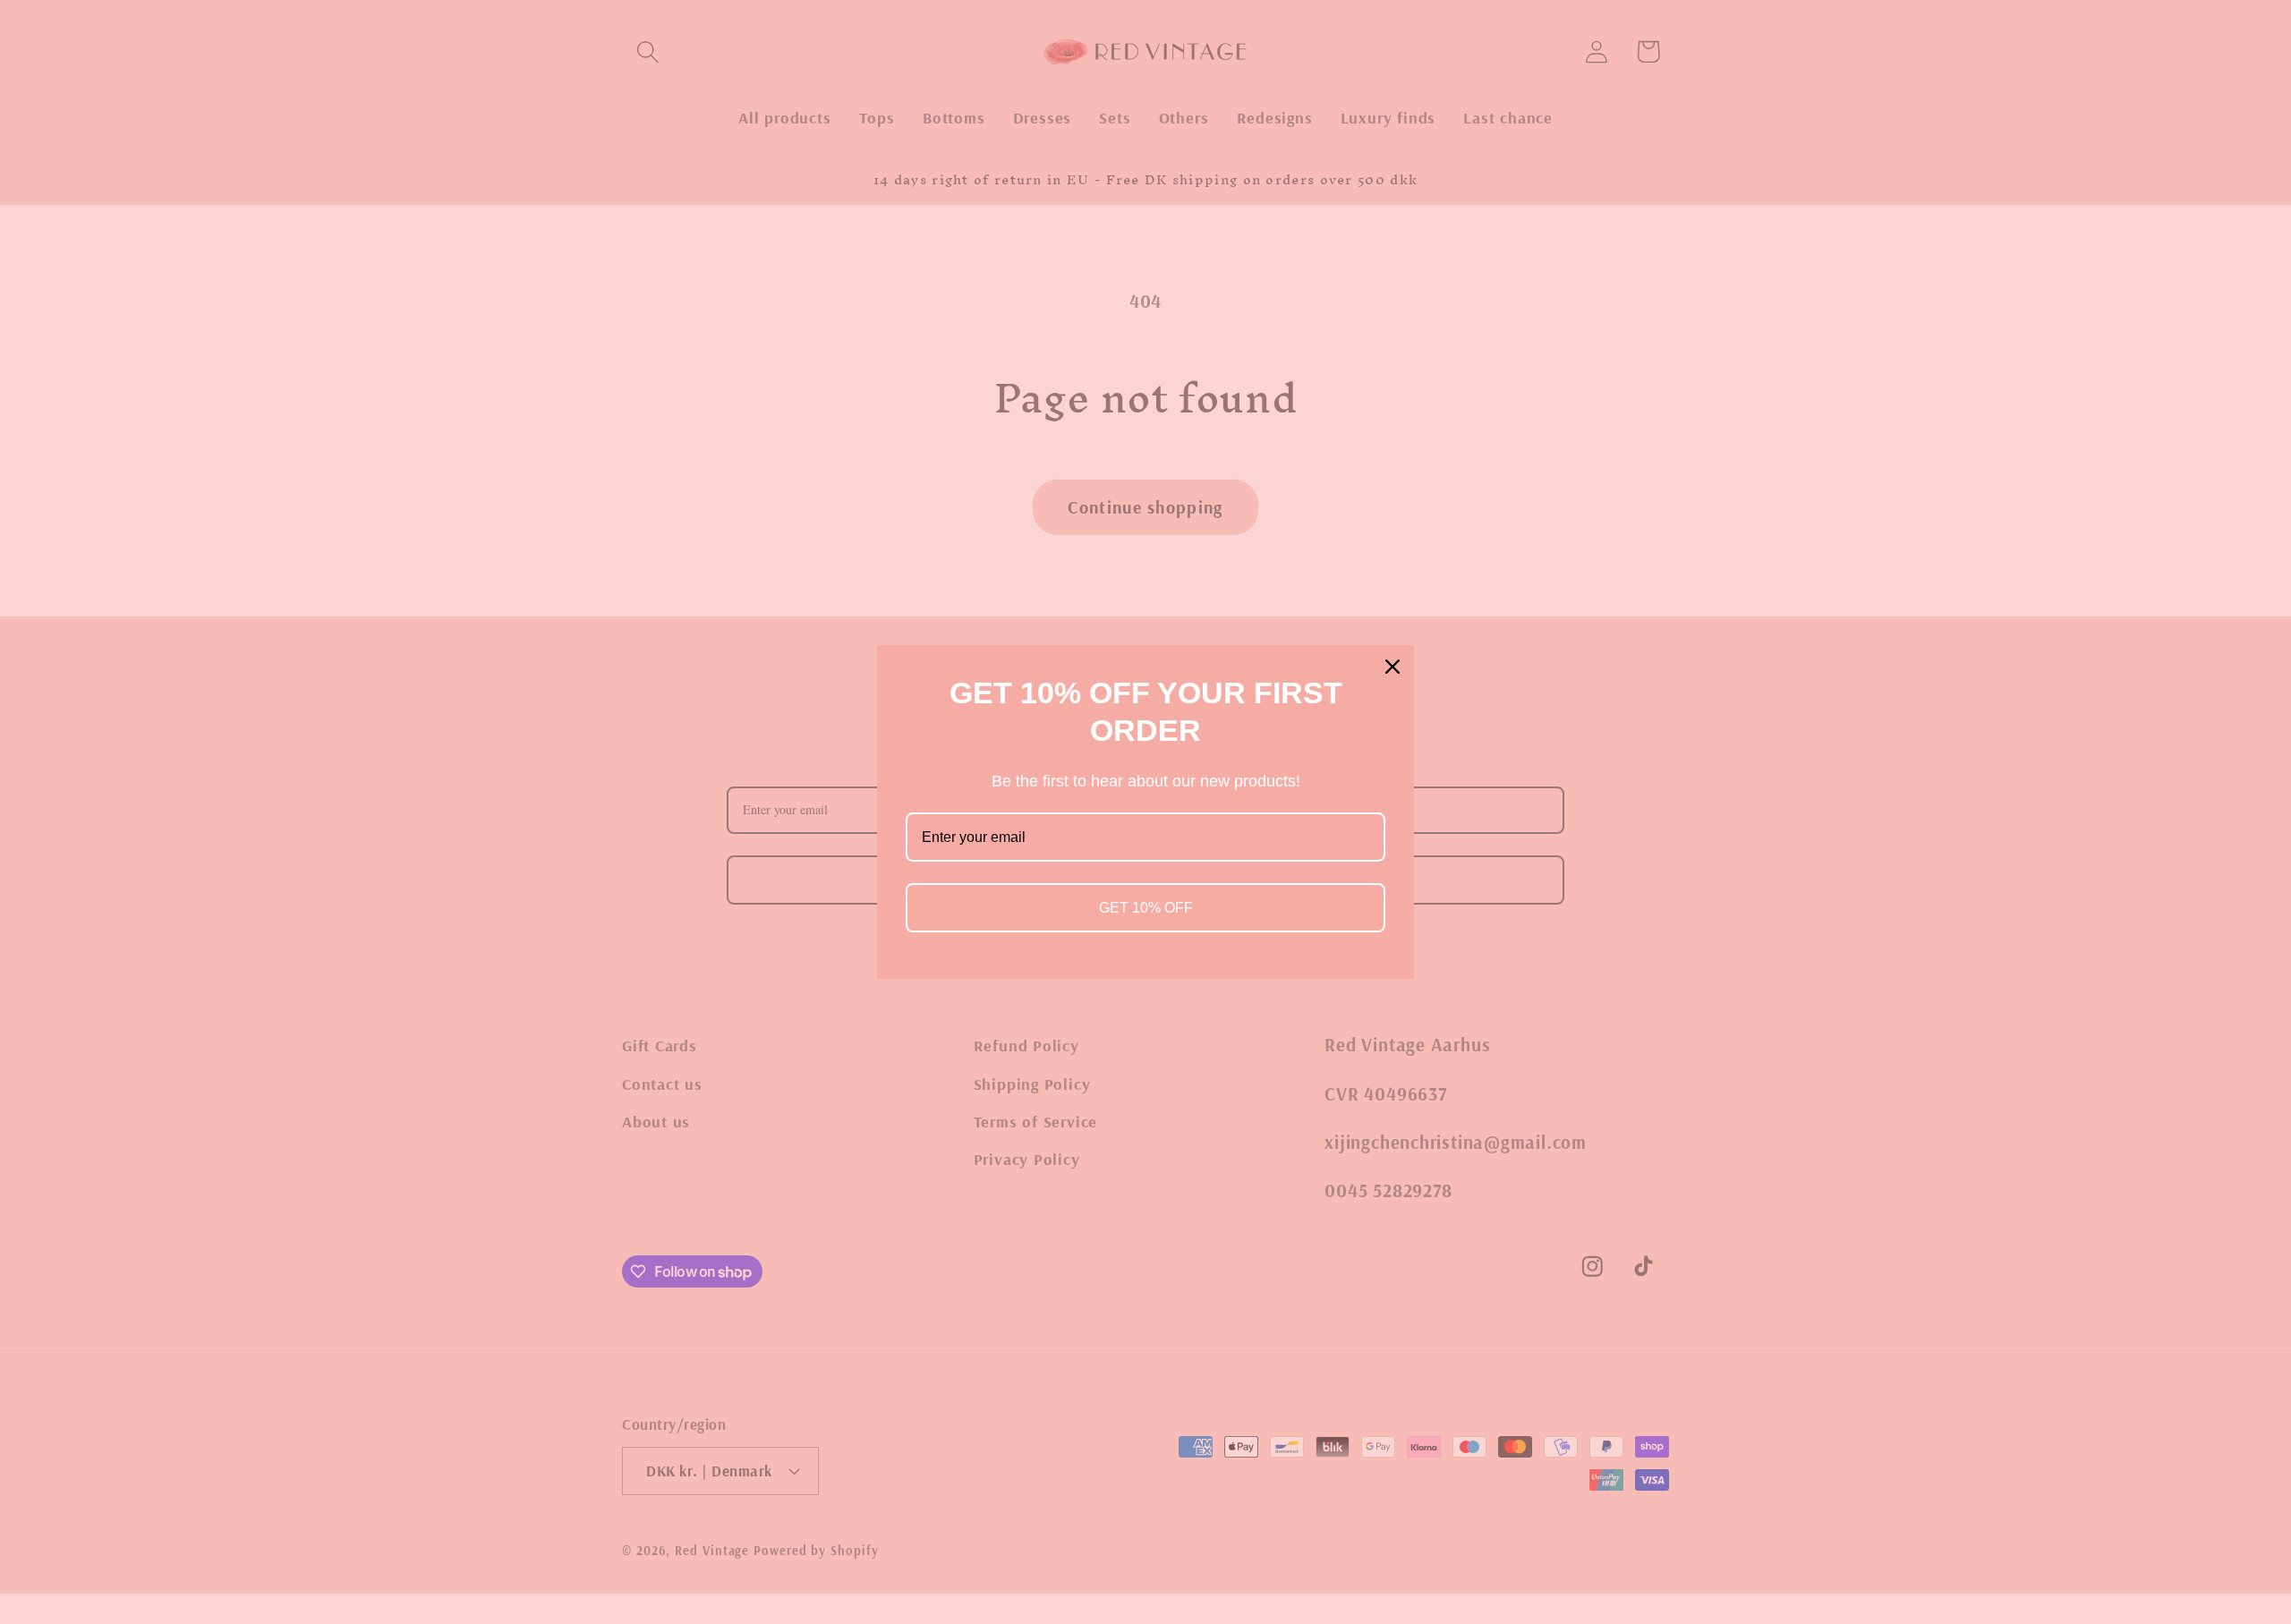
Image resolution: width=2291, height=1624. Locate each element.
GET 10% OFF (1146, 908)
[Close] (1392, 667)
